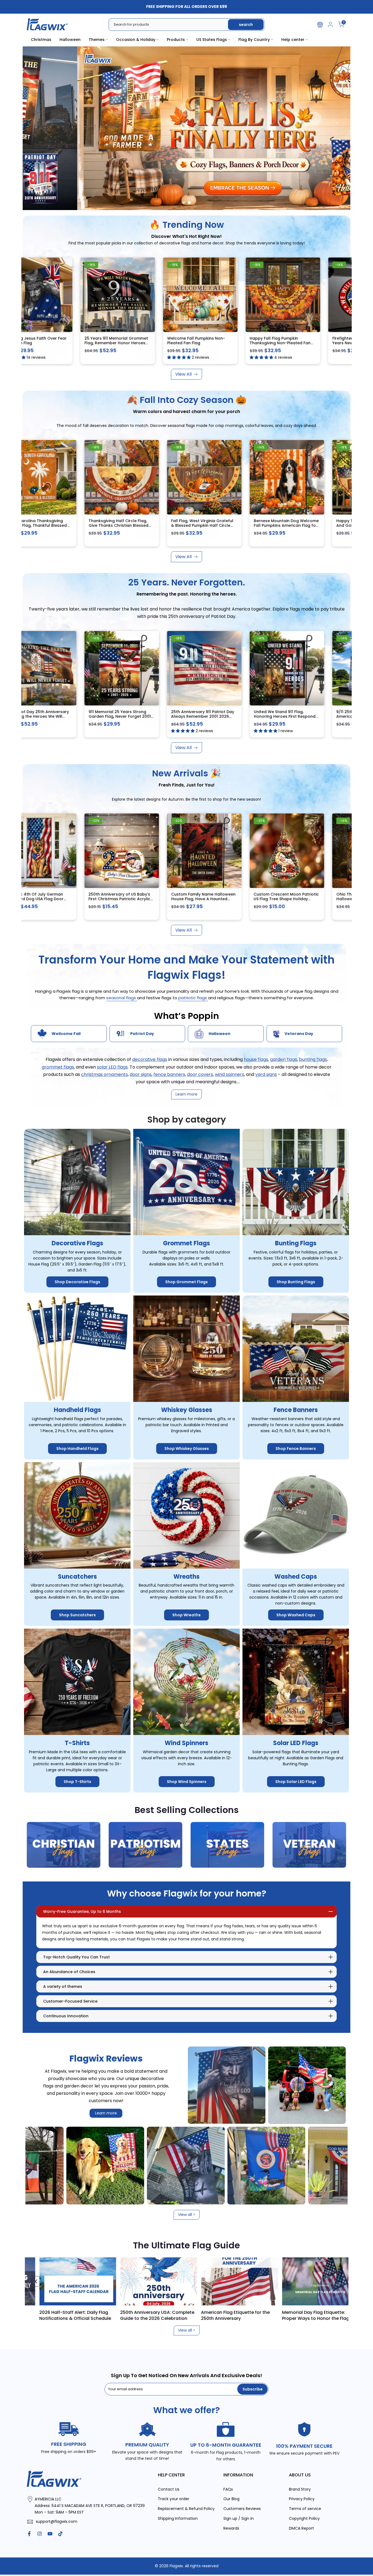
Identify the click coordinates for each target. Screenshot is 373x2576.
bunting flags (313, 1060)
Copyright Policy (304, 2519)
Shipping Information (178, 2519)
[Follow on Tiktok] (60, 2534)
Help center (293, 40)
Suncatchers (77, 1577)
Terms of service (305, 2509)
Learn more (106, 2113)
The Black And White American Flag (83, 2315)
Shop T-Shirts (77, 1782)
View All (183, 374)
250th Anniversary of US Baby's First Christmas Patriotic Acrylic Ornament (137, 899)
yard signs (266, 1074)
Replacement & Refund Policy (186, 2509)
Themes (97, 40)
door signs (141, 1074)
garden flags (284, 1060)
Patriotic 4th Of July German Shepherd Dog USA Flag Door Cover (53, 899)
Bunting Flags (296, 1244)
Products (176, 40)
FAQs (228, 2489)
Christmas (41, 40)
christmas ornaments (104, 1074)
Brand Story (300, 2489)
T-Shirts (77, 1743)
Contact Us (169, 2489)
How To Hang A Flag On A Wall (325, 2312)
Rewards (231, 2528)
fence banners (169, 1074)
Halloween (70, 40)
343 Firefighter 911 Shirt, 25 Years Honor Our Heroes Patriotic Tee (56, 714)
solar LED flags (112, 1067)
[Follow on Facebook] (29, 2534)
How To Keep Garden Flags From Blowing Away (246, 2315)
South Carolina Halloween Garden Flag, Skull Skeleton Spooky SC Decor (210, 526)
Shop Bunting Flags (296, 1282)
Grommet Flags (187, 1244)
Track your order (174, 2499)
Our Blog (231, 2499)
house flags (256, 1060)
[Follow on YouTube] (50, 2534)
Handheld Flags (77, 1410)
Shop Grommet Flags (187, 1282)
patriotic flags (193, 998)
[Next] (337, 2281)
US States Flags (212, 40)
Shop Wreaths (187, 1615)
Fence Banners (296, 1410)
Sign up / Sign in (239, 2519)
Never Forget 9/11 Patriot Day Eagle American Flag (82, 341)
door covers (200, 1074)
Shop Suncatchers (77, 1615)
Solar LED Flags (296, 1743)
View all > (187, 2215)
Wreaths (187, 1577)
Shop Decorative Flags (77, 1282)
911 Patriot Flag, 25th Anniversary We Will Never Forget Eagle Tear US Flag (221, 716)
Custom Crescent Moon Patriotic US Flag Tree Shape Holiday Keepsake (304, 899)
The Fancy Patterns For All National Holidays (168, 2315)
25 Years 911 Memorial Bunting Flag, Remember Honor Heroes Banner (302, 716)
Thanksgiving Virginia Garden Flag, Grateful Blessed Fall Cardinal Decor (295, 526)
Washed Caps (296, 1577)
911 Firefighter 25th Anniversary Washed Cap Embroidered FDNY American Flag (138, 716)
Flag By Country (254, 40)
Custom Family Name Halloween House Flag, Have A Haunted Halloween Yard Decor (221, 899)
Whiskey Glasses (187, 1410)
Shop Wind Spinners (187, 1782)
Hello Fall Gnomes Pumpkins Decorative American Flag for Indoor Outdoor (130, 526)
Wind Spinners (187, 1743)
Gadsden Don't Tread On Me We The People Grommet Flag (169, 341)
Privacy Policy (302, 2499)
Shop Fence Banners (296, 1449)
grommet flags (58, 1067)
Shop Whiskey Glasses (187, 1449)
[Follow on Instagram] (40, 2534)
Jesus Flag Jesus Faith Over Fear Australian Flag (334, 341)
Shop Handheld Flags (77, 1449)
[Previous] (36, 2281)
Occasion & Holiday (136, 40)
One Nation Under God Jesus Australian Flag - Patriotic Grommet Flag (248, 343)
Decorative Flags (77, 1244)
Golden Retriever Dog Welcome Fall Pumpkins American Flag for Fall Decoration (49, 526)
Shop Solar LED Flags (296, 1782)
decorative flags (150, 1060)
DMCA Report (301, 2528)
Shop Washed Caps (296, 1615)
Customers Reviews (242, 2509)
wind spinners (230, 1074)
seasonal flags (122, 998)
